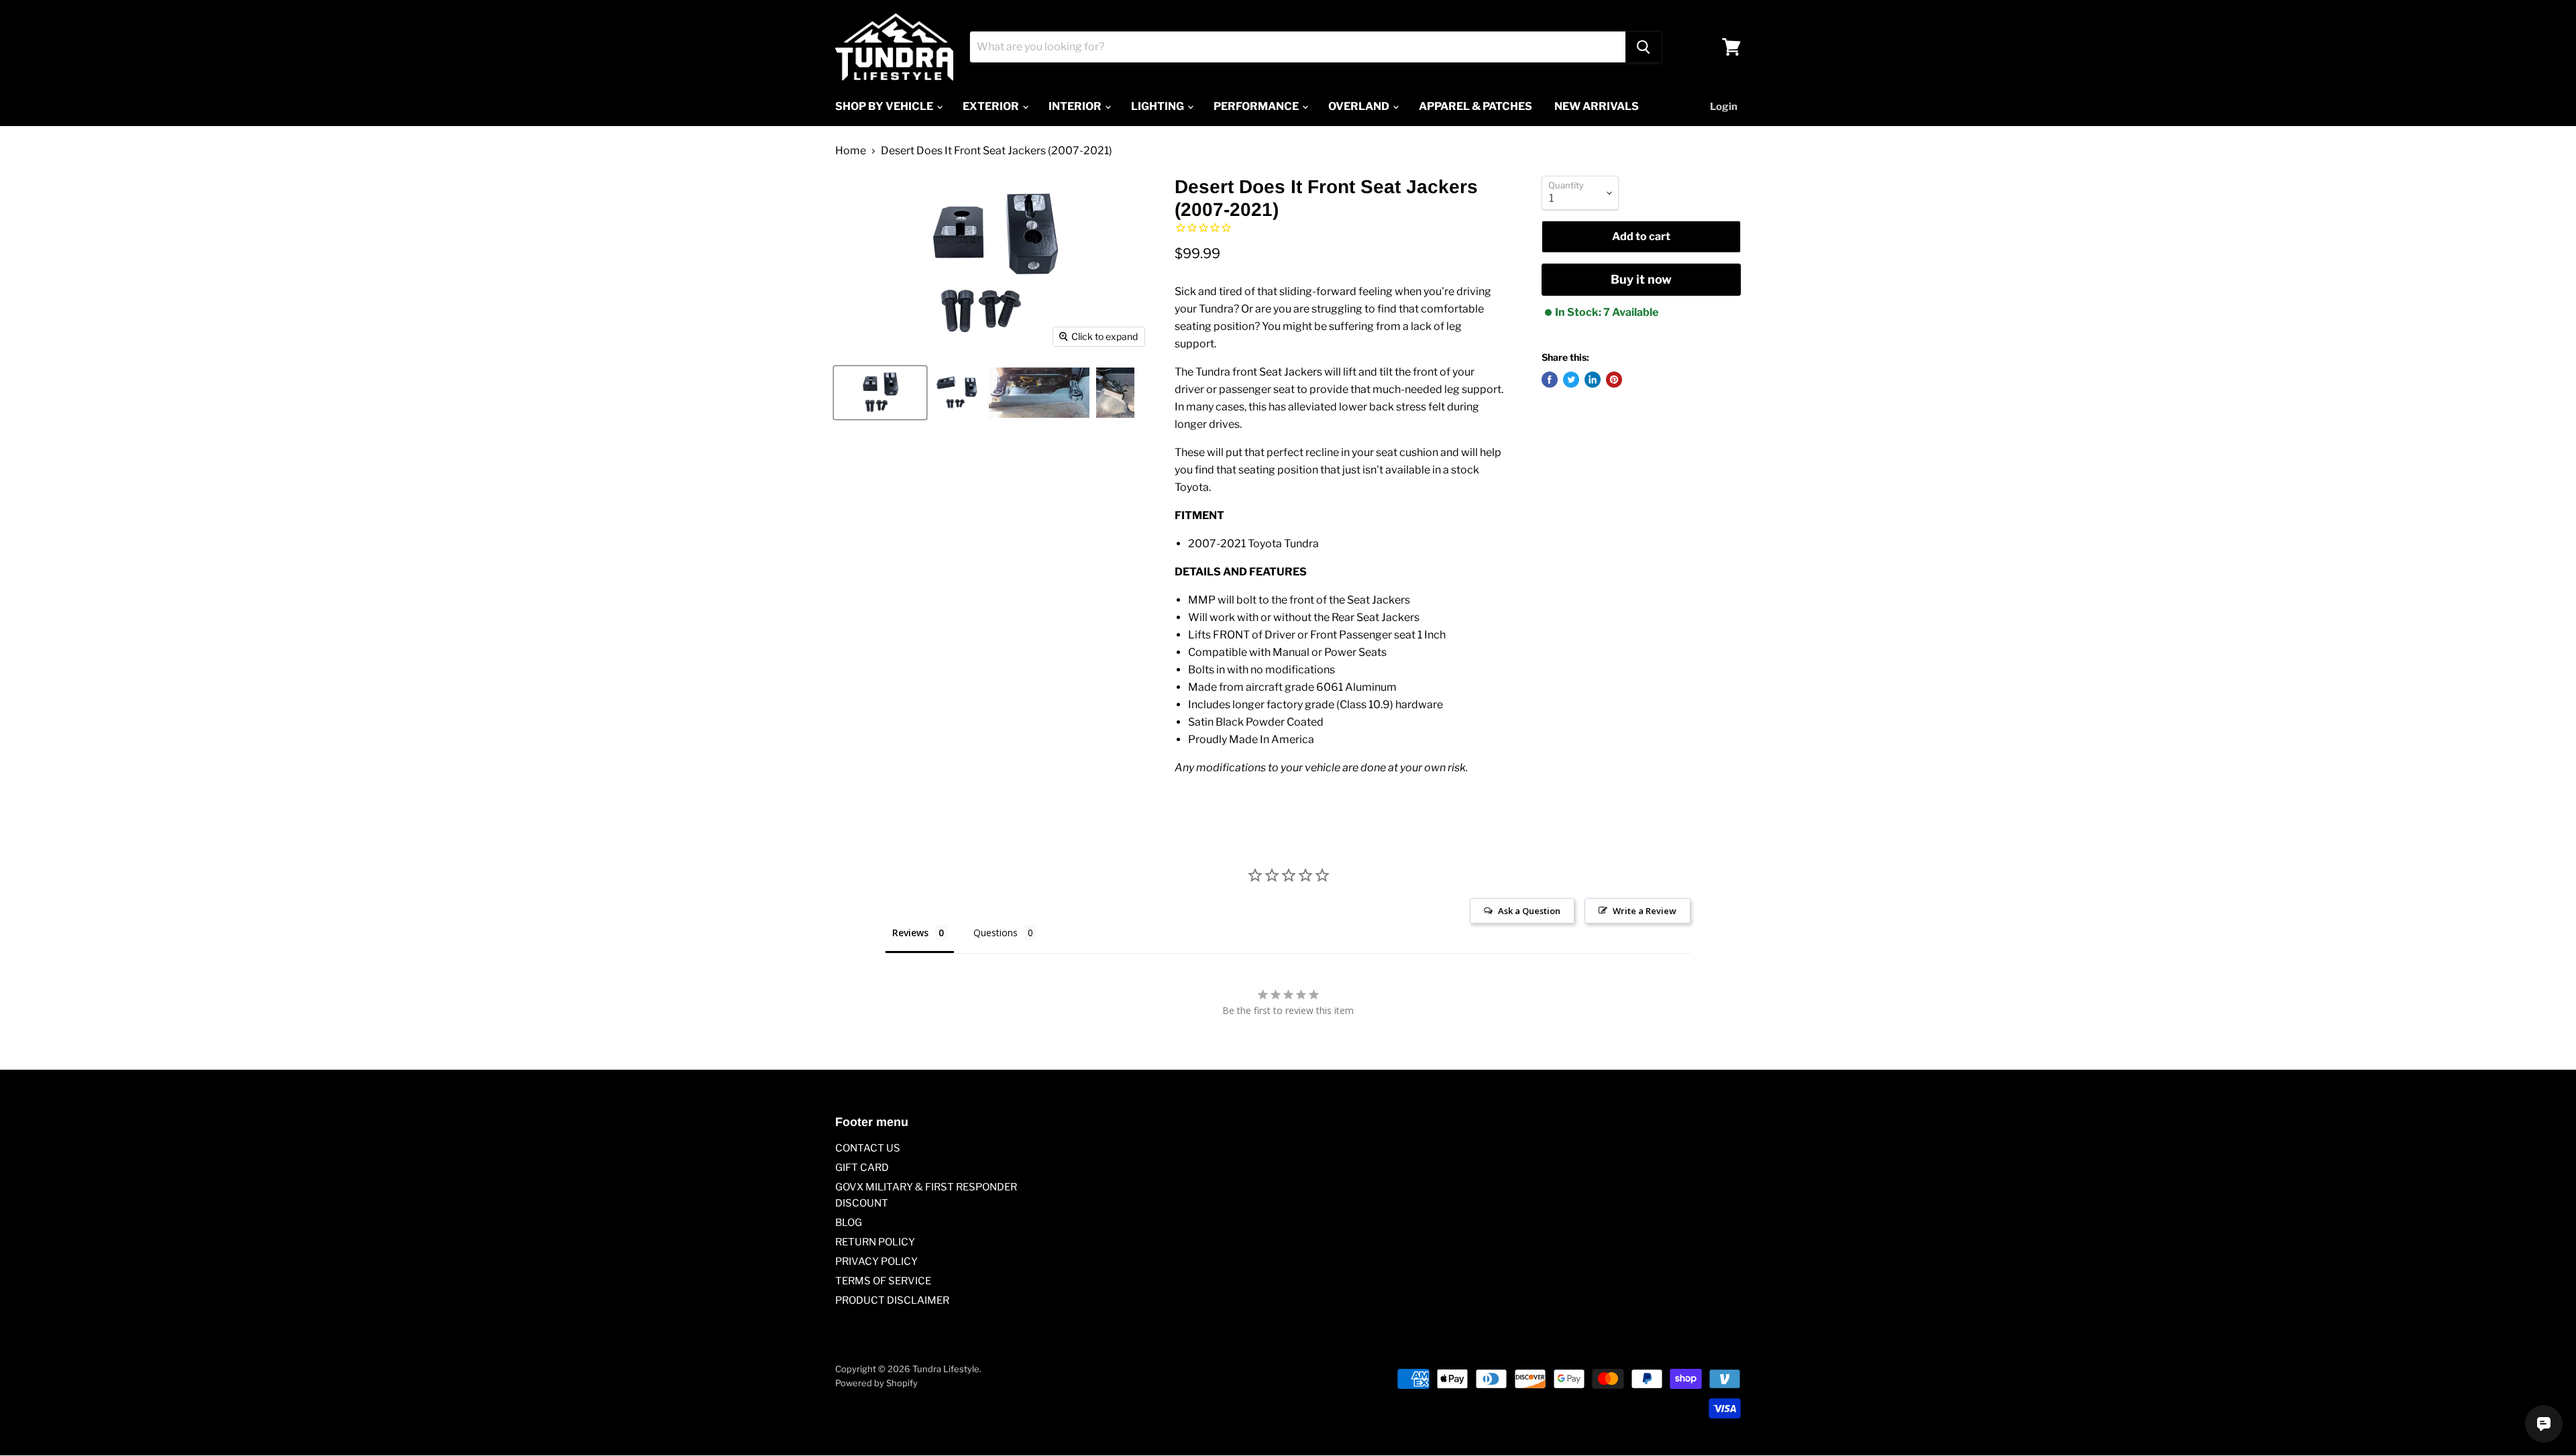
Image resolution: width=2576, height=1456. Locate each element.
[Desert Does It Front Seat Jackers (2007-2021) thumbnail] (880, 393)
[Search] (1644, 47)
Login (1724, 107)
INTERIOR (1076, 106)
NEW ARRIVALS (1597, 106)
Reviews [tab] (910, 933)
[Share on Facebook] (1550, 380)
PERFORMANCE (1257, 106)
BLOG (849, 1223)
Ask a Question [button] (1529, 911)
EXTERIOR (992, 106)
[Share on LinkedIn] (1593, 380)
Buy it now (1641, 279)
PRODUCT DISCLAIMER (892, 1300)
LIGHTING (1159, 106)
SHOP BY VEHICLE (885, 106)
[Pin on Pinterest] (1614, 380)
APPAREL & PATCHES (1475, 106)
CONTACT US (868, 1148)
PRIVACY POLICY (876, 1262)
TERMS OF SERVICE (883, 1281)
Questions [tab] (996, 933)
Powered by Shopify (876, 1383)
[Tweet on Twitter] (1571, 380)
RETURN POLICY (875, 1242)
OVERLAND (1360, 106)
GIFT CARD (862, 1168)
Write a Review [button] (1645, 911)
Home (851, 151)
